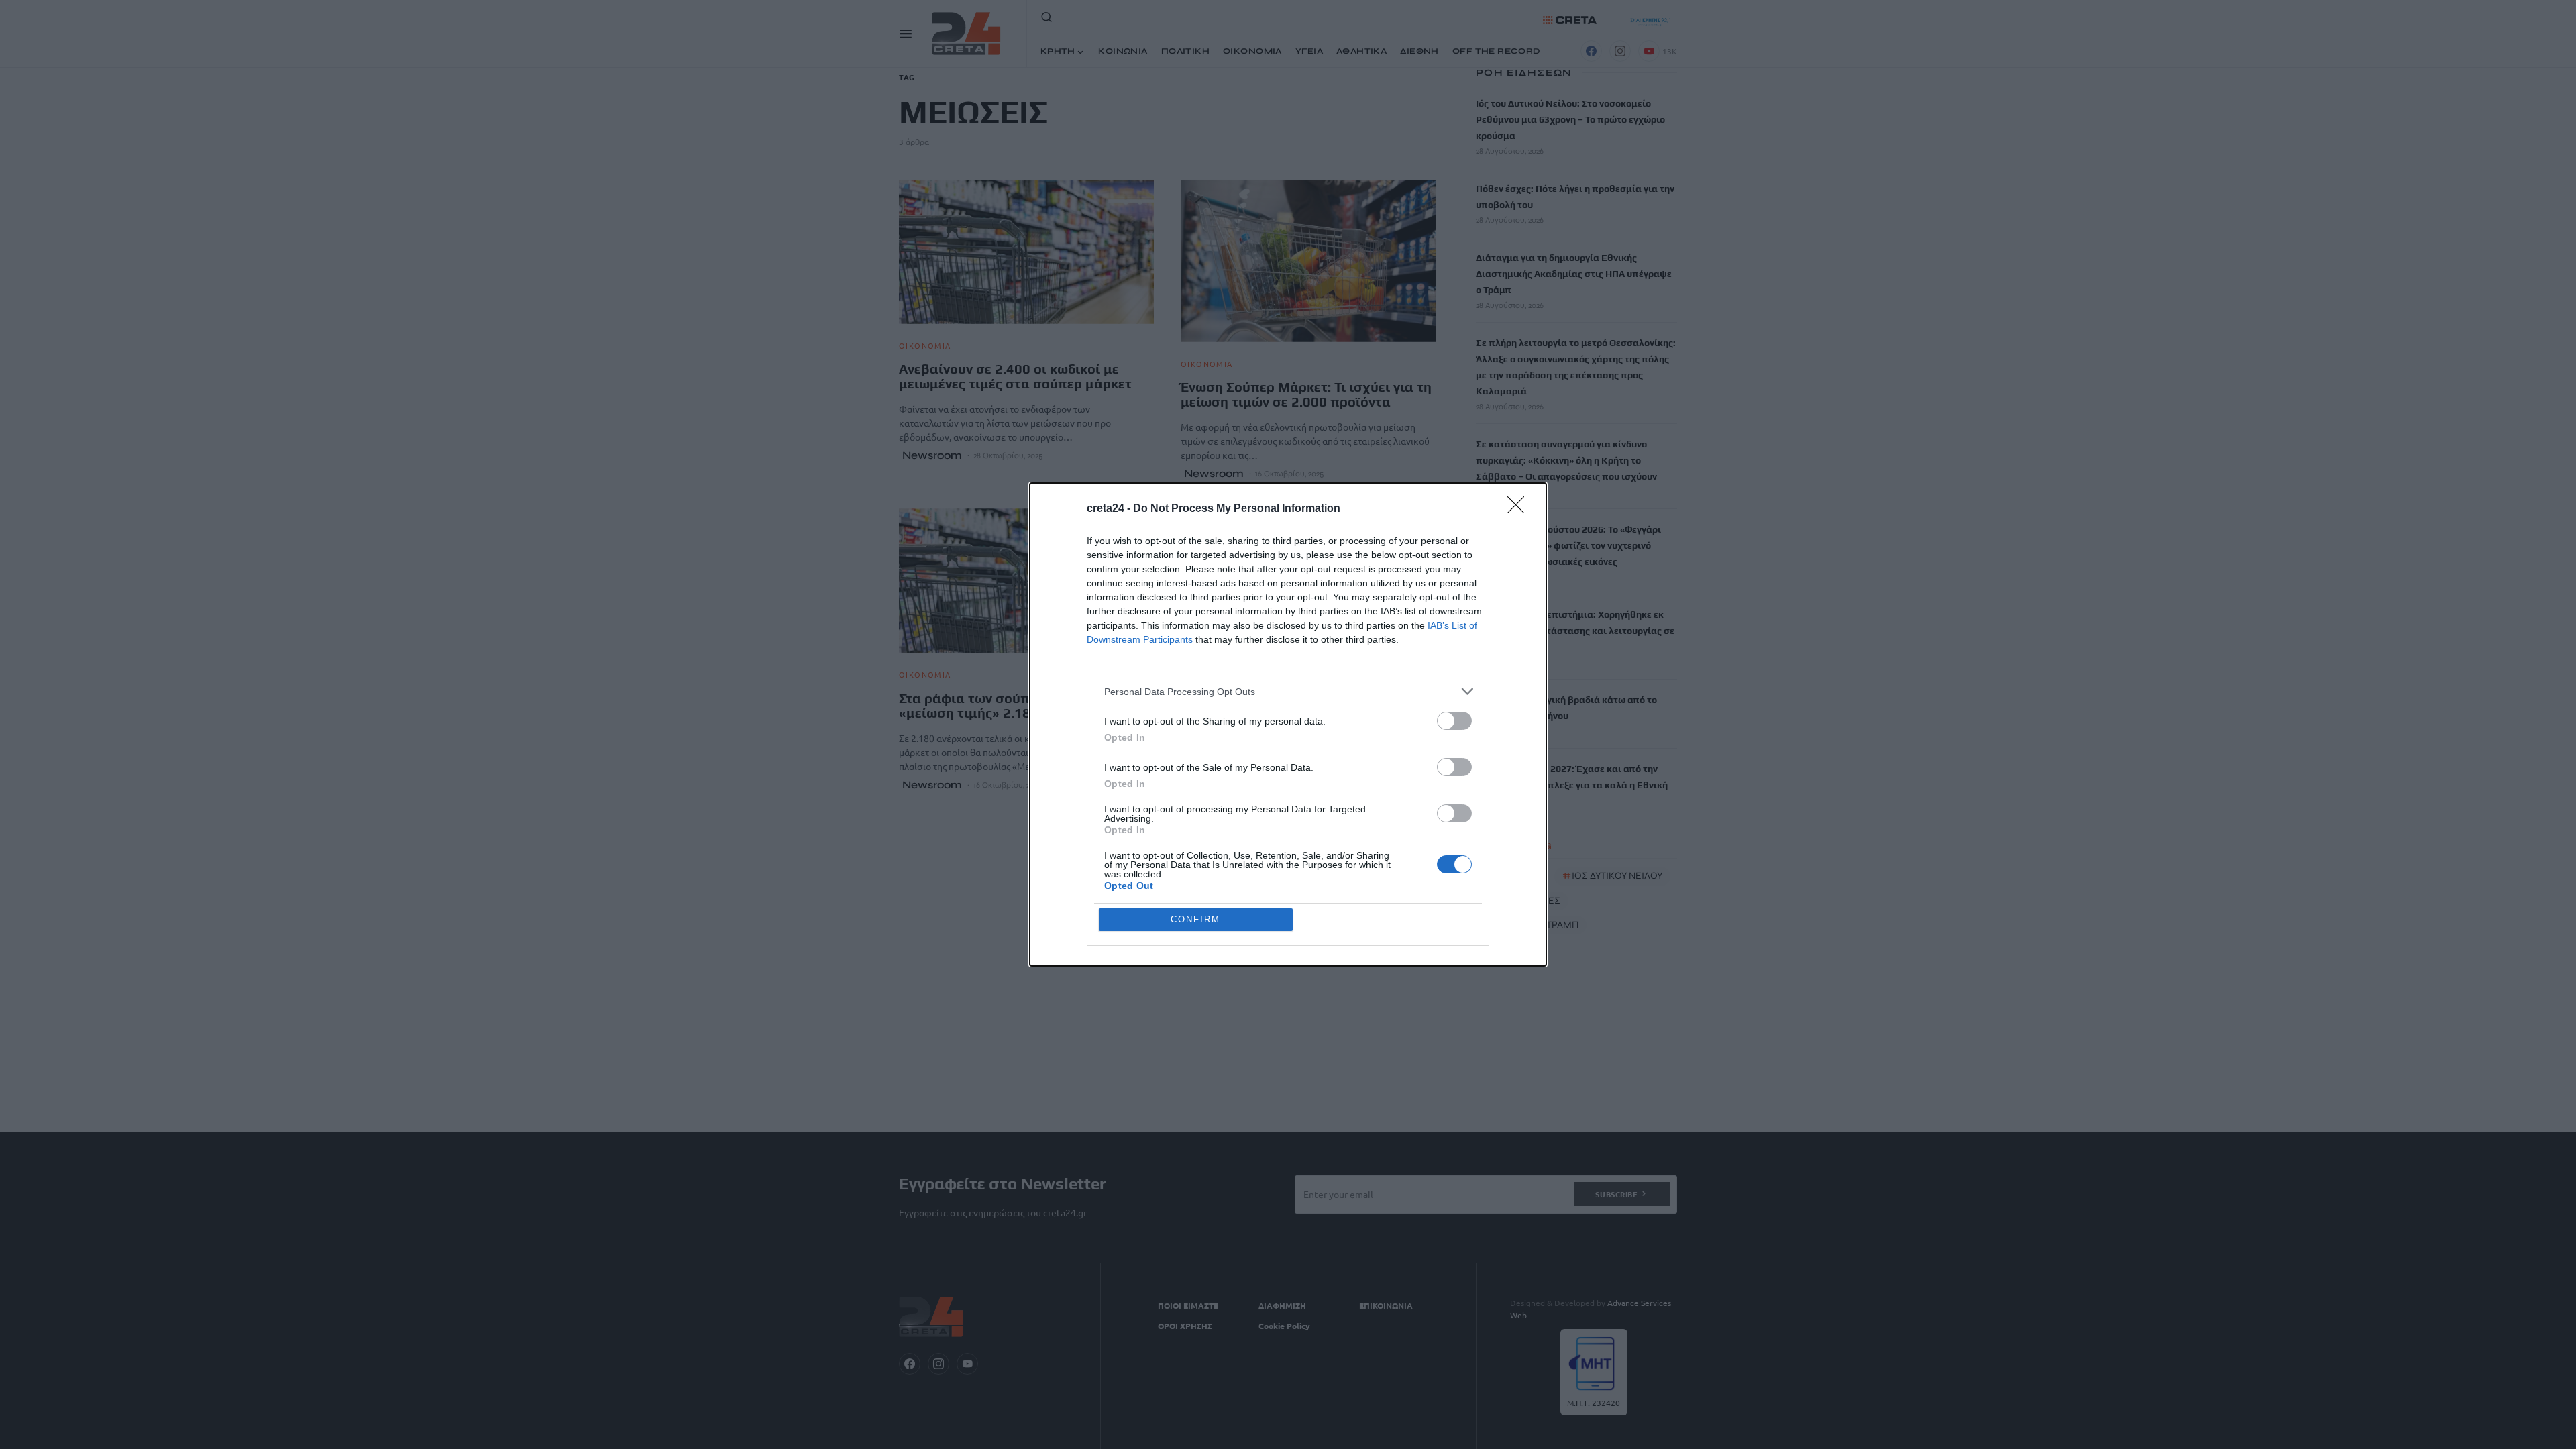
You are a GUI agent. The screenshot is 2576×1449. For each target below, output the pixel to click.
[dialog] (1288, 724)
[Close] (1520, 509)
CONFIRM (1195, 919)
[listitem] (1288, 691)
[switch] (1454, 721)
